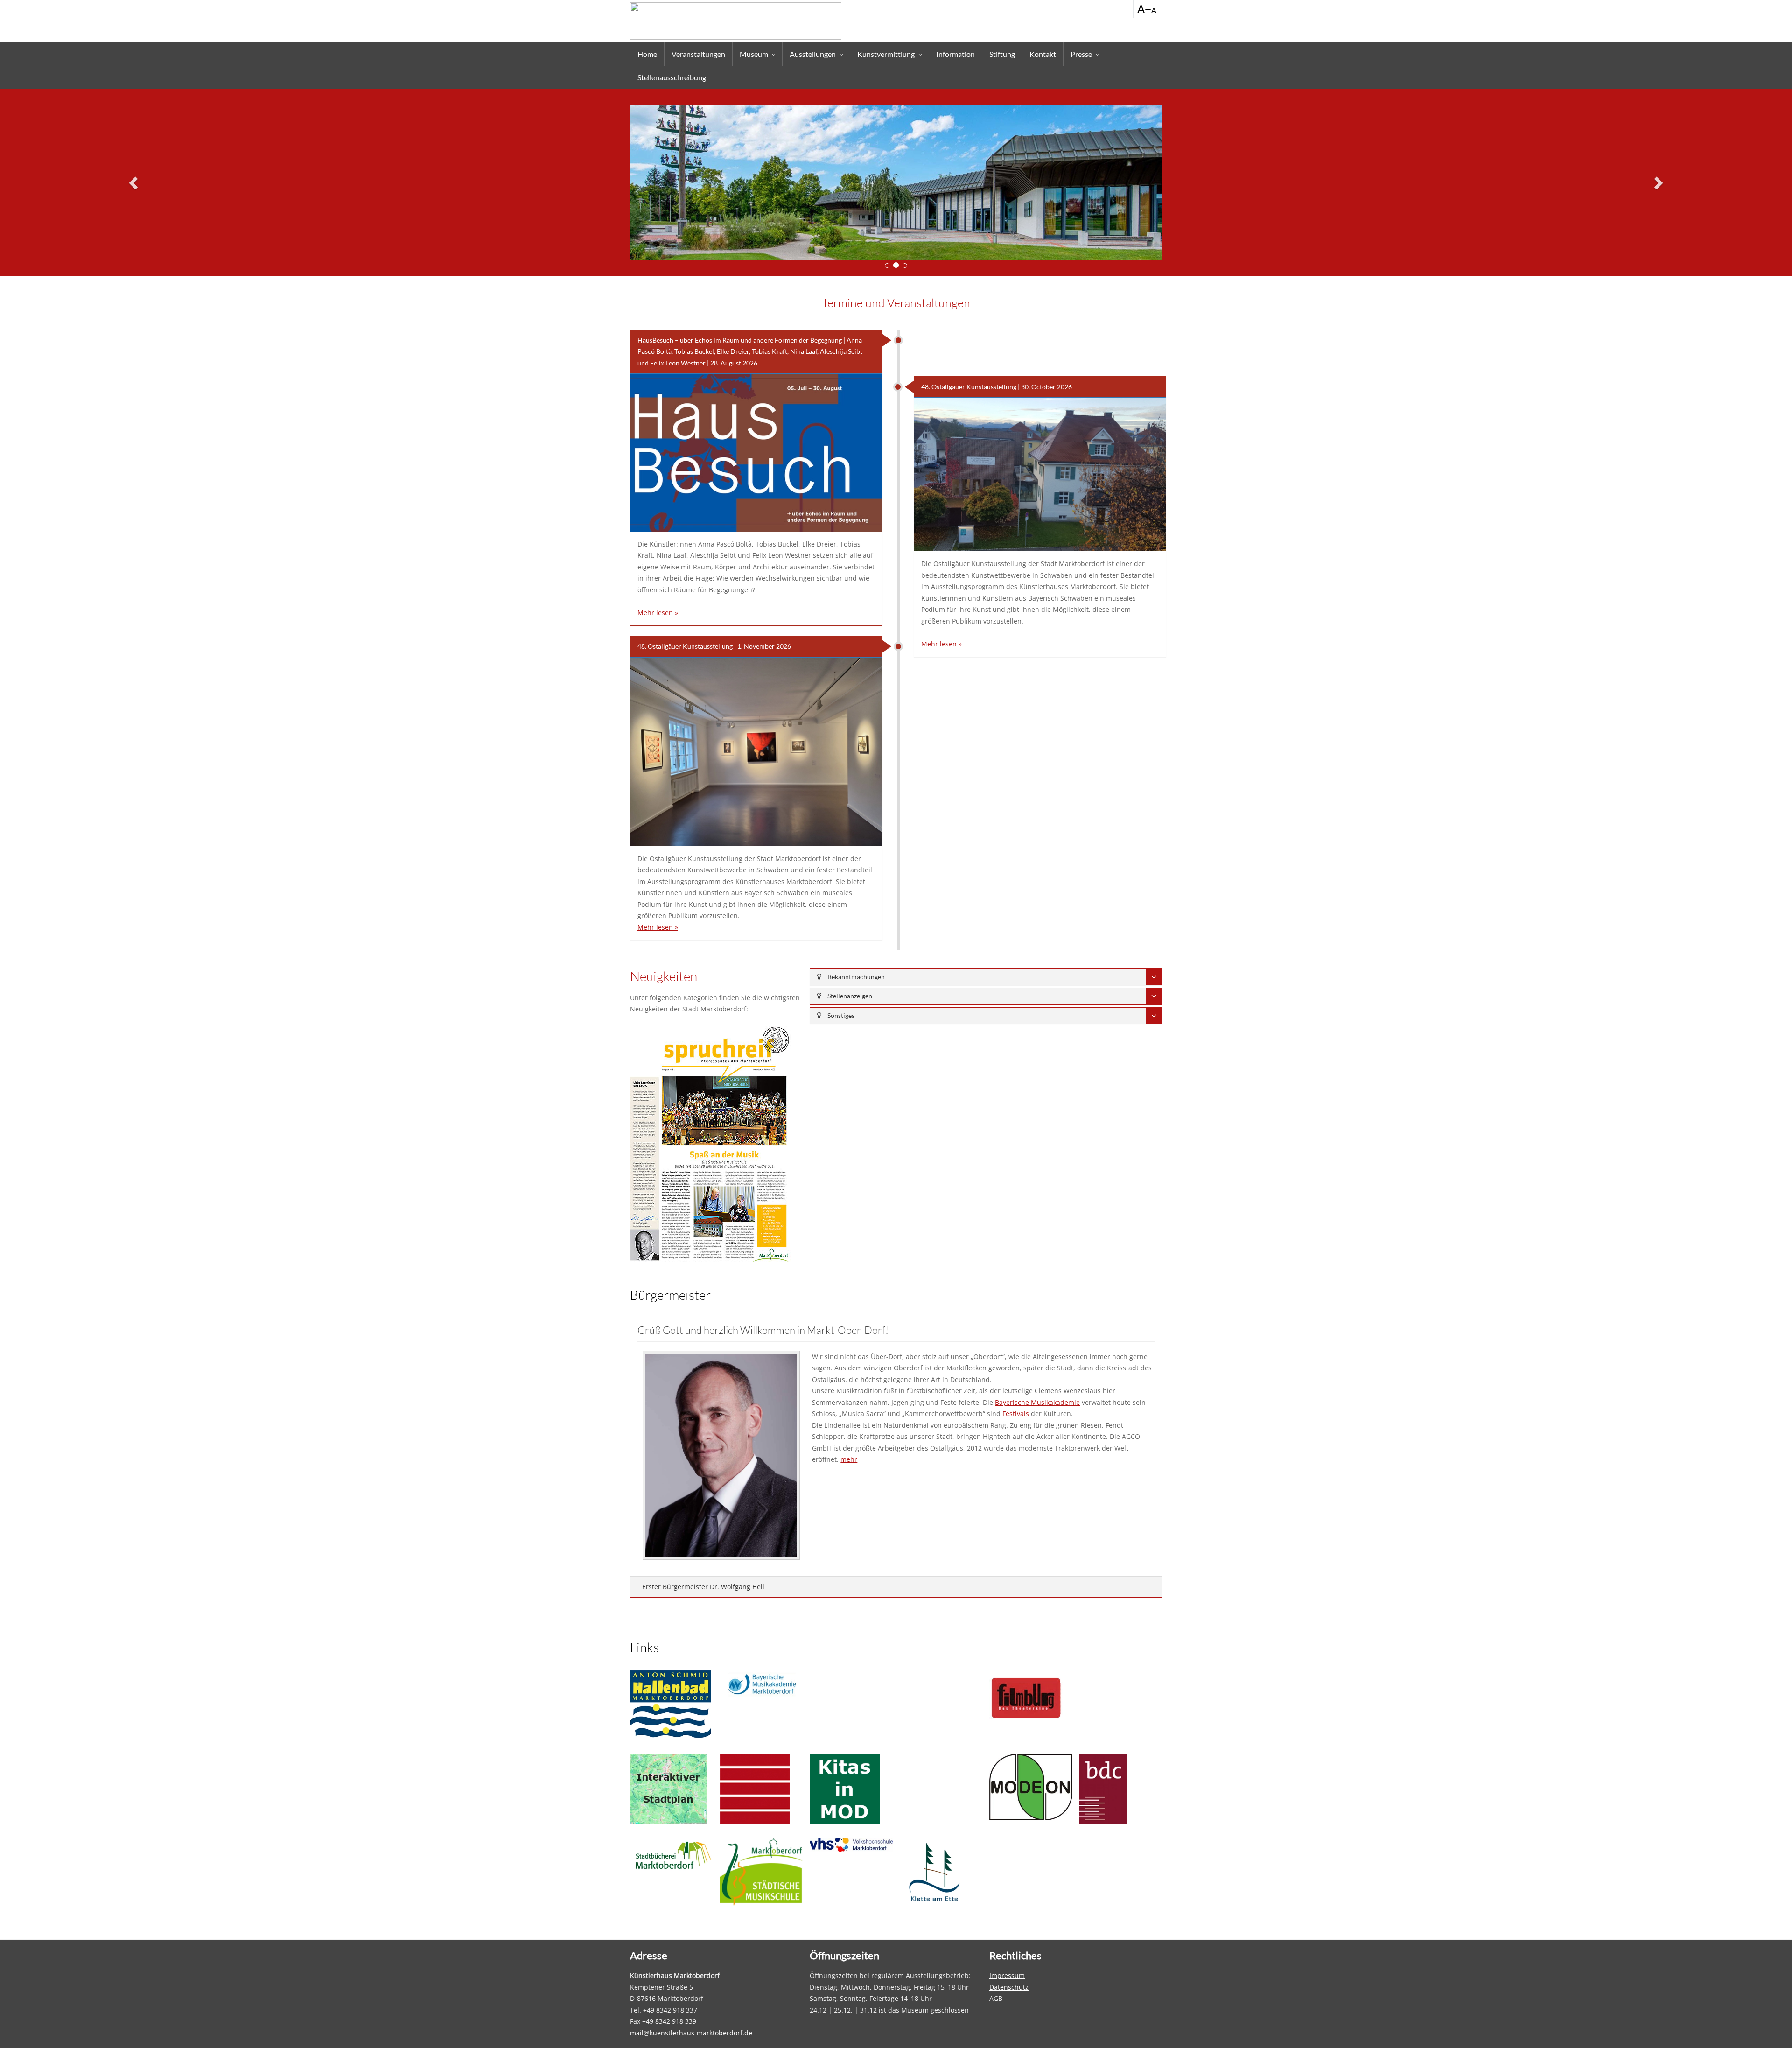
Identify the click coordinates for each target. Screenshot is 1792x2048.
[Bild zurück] (134, 182)
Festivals (1016, 1413)
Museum (754, 54)
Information (955, 54)
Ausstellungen (813, 54)
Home (647, 54)
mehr (849, 1459)
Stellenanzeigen (849, 996)
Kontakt (1043, 54)
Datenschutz (1009, 1987)
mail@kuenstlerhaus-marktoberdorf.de (691, 2033)
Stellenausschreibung (672, 77)
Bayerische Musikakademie (1037, 1402)
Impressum (1007, 1975)
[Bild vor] (1658, 182)
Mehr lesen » (658, 613)
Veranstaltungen (698, 54)
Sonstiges (840, 1015)
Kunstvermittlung (886, 54)
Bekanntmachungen (855, 977)
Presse (1081, 54)
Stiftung (1002, 54)
